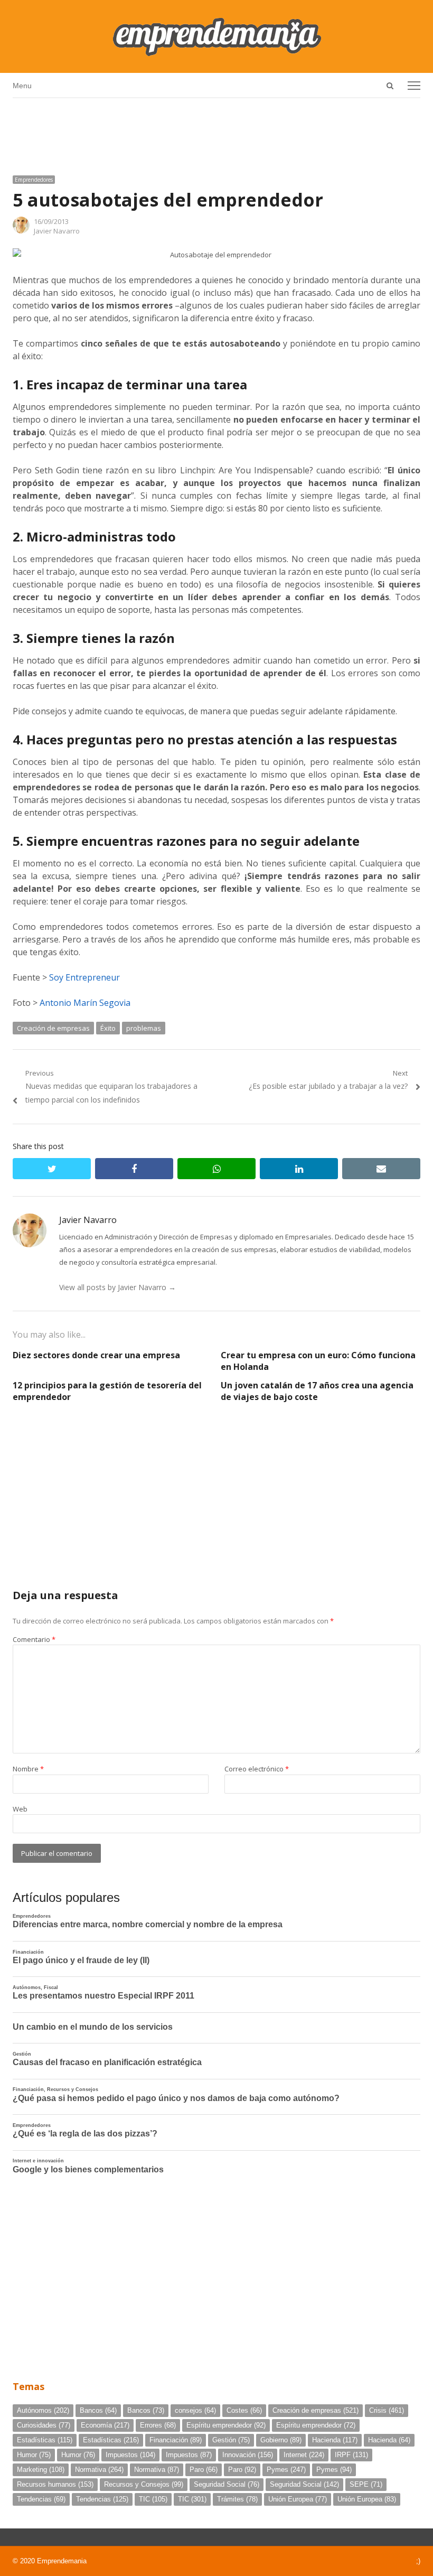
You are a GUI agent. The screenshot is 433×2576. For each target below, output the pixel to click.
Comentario (34, 1639)
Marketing (41, 2470)
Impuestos (130, 2455)
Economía (105, 2425)
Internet (304, 2455)
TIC (153, 2499)
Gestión (231, 2440)
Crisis (387, 2410)
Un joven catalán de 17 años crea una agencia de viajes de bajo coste (317, 1391)
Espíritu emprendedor (226, 2425)
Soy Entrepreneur (84, 977)
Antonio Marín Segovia (85, 1003)
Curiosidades (44, 2425)
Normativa (99, 2470)
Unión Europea (298, 2499)
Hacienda (335, 2440)
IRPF (351, 2455)
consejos (195, 2410)
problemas (144, 1028)
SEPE (366, 2484)
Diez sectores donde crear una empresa (96, 1355)
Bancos (98, 2410)
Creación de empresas (53, 1028)
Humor (34, 2455)
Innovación (248, 2455)
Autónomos (43, 2410)
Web (20, 1809)
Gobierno (281, 2440)
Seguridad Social (227, 2484)
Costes (244, 2410)
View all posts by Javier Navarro (117, 1287)
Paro (204, 2470)
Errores (158, 2425)
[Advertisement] (216, 133)
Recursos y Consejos (144, 2484)
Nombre (28, 1769)
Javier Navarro (57, 231)
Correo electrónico (257, 1769)
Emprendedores (34, 180)
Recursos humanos (55, 2484)
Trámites (237, 2499)
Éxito (108, 1028)
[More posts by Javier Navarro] (21, 231)
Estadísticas (45, 2440)
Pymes (286, 2470)
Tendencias (41, 2499)
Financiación (176, 2440)
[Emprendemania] (216, 36)
